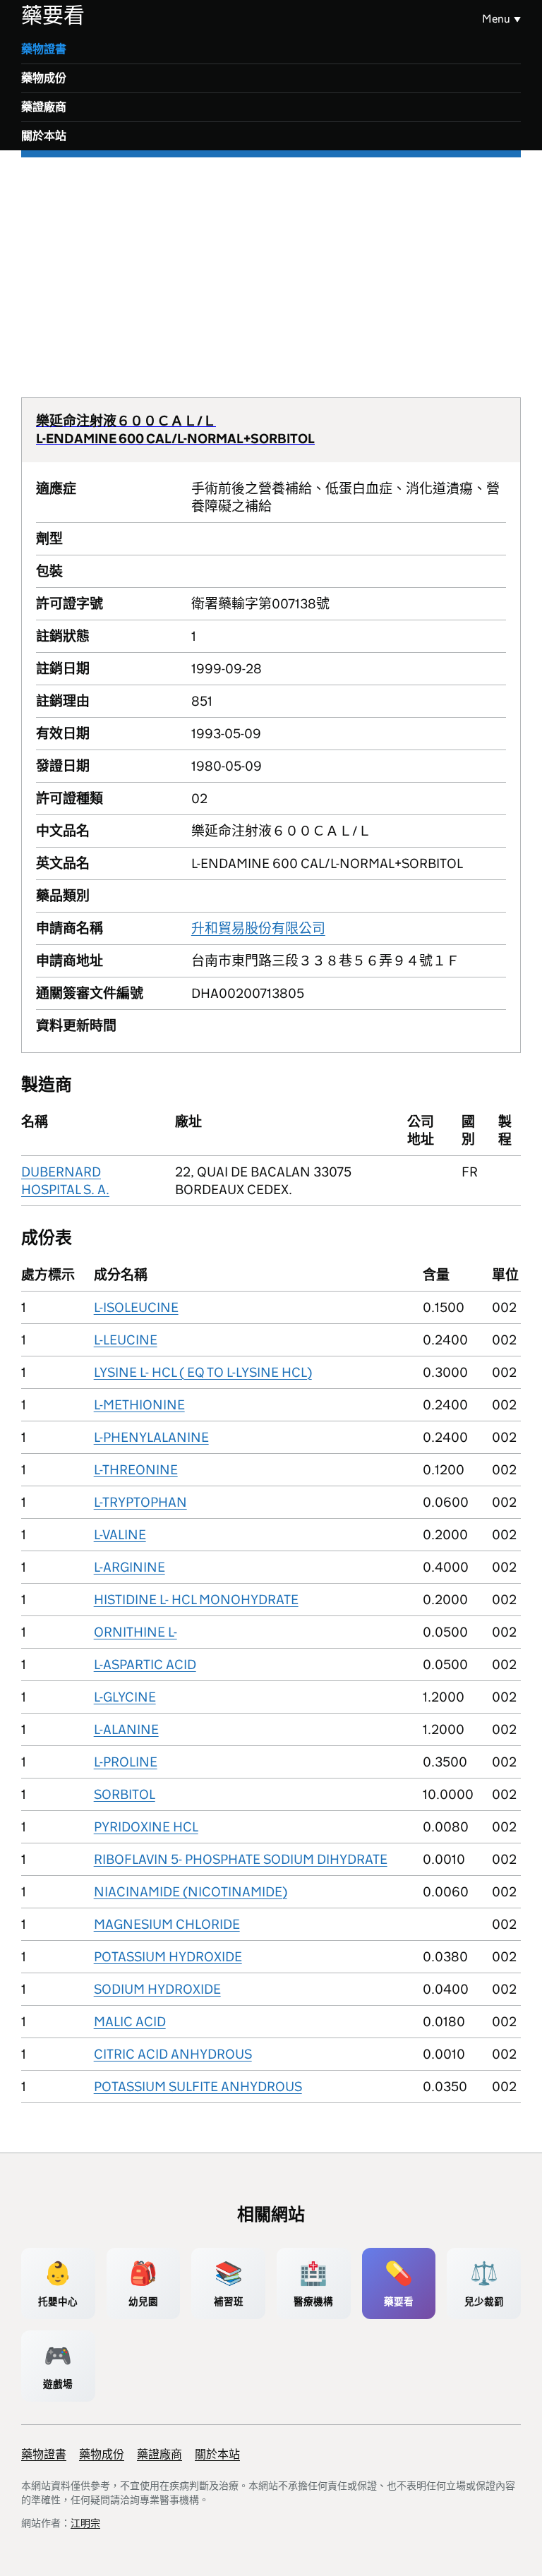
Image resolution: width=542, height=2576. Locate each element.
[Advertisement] (271, 263)
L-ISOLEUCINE (136, 1307)
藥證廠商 (44, 107)
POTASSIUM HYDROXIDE (168, 1957)
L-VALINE (120, 1535)
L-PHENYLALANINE (151, 1437)
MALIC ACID (130, 2022)
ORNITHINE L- (135, 1632)
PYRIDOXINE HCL (146, 1827)
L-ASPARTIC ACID (145, 1665)
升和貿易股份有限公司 (258, 928)
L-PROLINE (126, 1762)
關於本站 (44, 136)
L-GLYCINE (125, 1697)
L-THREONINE (136, 1470)
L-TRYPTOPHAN (140, 1502)
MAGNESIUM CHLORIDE (167, 1924)
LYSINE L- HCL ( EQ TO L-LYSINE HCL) (203, 1372)
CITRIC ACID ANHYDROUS (173, 2054)
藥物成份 (44, 78)
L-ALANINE (126, 1729)
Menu (496, 19)
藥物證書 (44, 49)
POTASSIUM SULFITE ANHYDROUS (198, 2087)
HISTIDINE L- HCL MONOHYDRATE (196, 1600)
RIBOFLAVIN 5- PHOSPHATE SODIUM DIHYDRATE (241, 1859)
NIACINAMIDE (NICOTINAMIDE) (191, 1892)
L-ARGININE (130, 1567)
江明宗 (85, 2523)
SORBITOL (125, 1794)
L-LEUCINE (126, 1340)
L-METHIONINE (139, 1405)
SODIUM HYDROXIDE (157, 1989)
